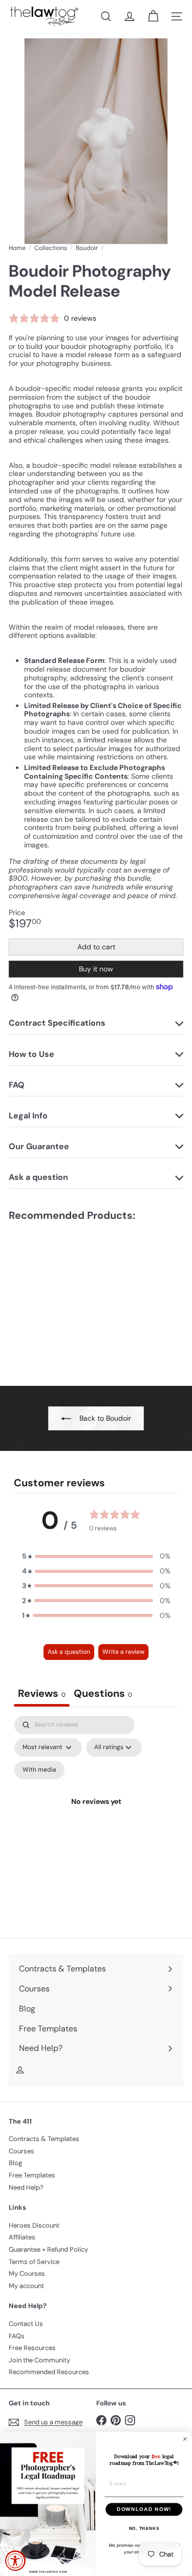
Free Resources (32, 2348)
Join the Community (39, 2360)
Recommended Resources (49, 2372)
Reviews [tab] (42, 1693)
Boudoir (87, 248)
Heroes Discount (34, 2225)
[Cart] (153, 16)
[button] (96, 1556)
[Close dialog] (185, 2439)
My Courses (27, 2273)
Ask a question (69, 1652)
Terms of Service (34, 2262)
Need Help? (26, 2187)
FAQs (17, 2336)
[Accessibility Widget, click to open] (15, 2561)
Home (17, 248)
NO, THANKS (144, 2529)
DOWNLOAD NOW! (144, 2509)
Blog (15, 2163)
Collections (51, 248)
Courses (22, 2151)
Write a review (123, 1652)
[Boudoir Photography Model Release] (73, 1297)
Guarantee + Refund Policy (48, 2249)
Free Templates (32, 2175)
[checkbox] (39, 1770)
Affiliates (22, 2237)
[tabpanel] (96, 1814)
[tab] (103, 1695)
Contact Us (26, 2324)
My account (26, 2286)
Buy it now (96, 969)
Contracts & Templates (44, 2139)
